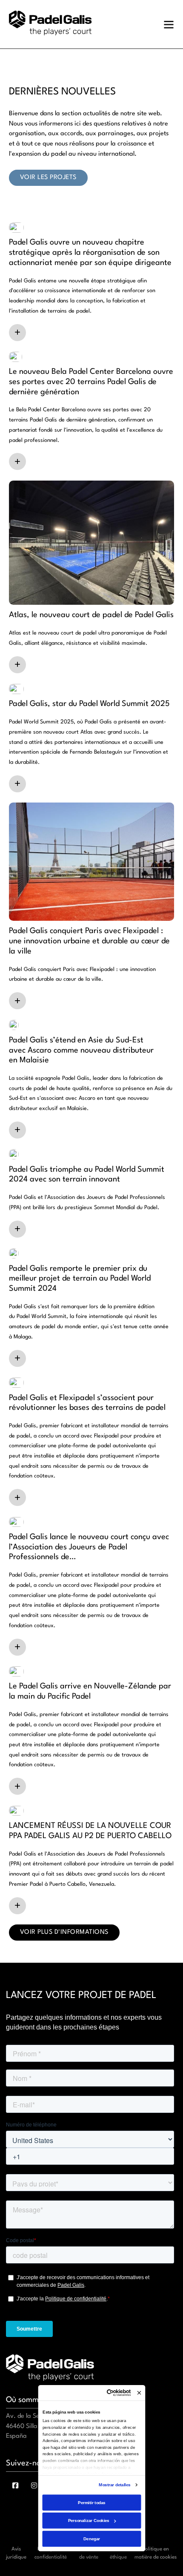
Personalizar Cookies (88, 2520)
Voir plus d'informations (64, 1932)
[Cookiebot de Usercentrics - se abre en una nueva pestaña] (107, 2392)
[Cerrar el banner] (139, 2392)
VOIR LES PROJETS (48, 178)
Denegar (91, 2538)
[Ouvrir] (169, 24)
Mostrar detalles (114, 2484)
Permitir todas (91, 2502)
